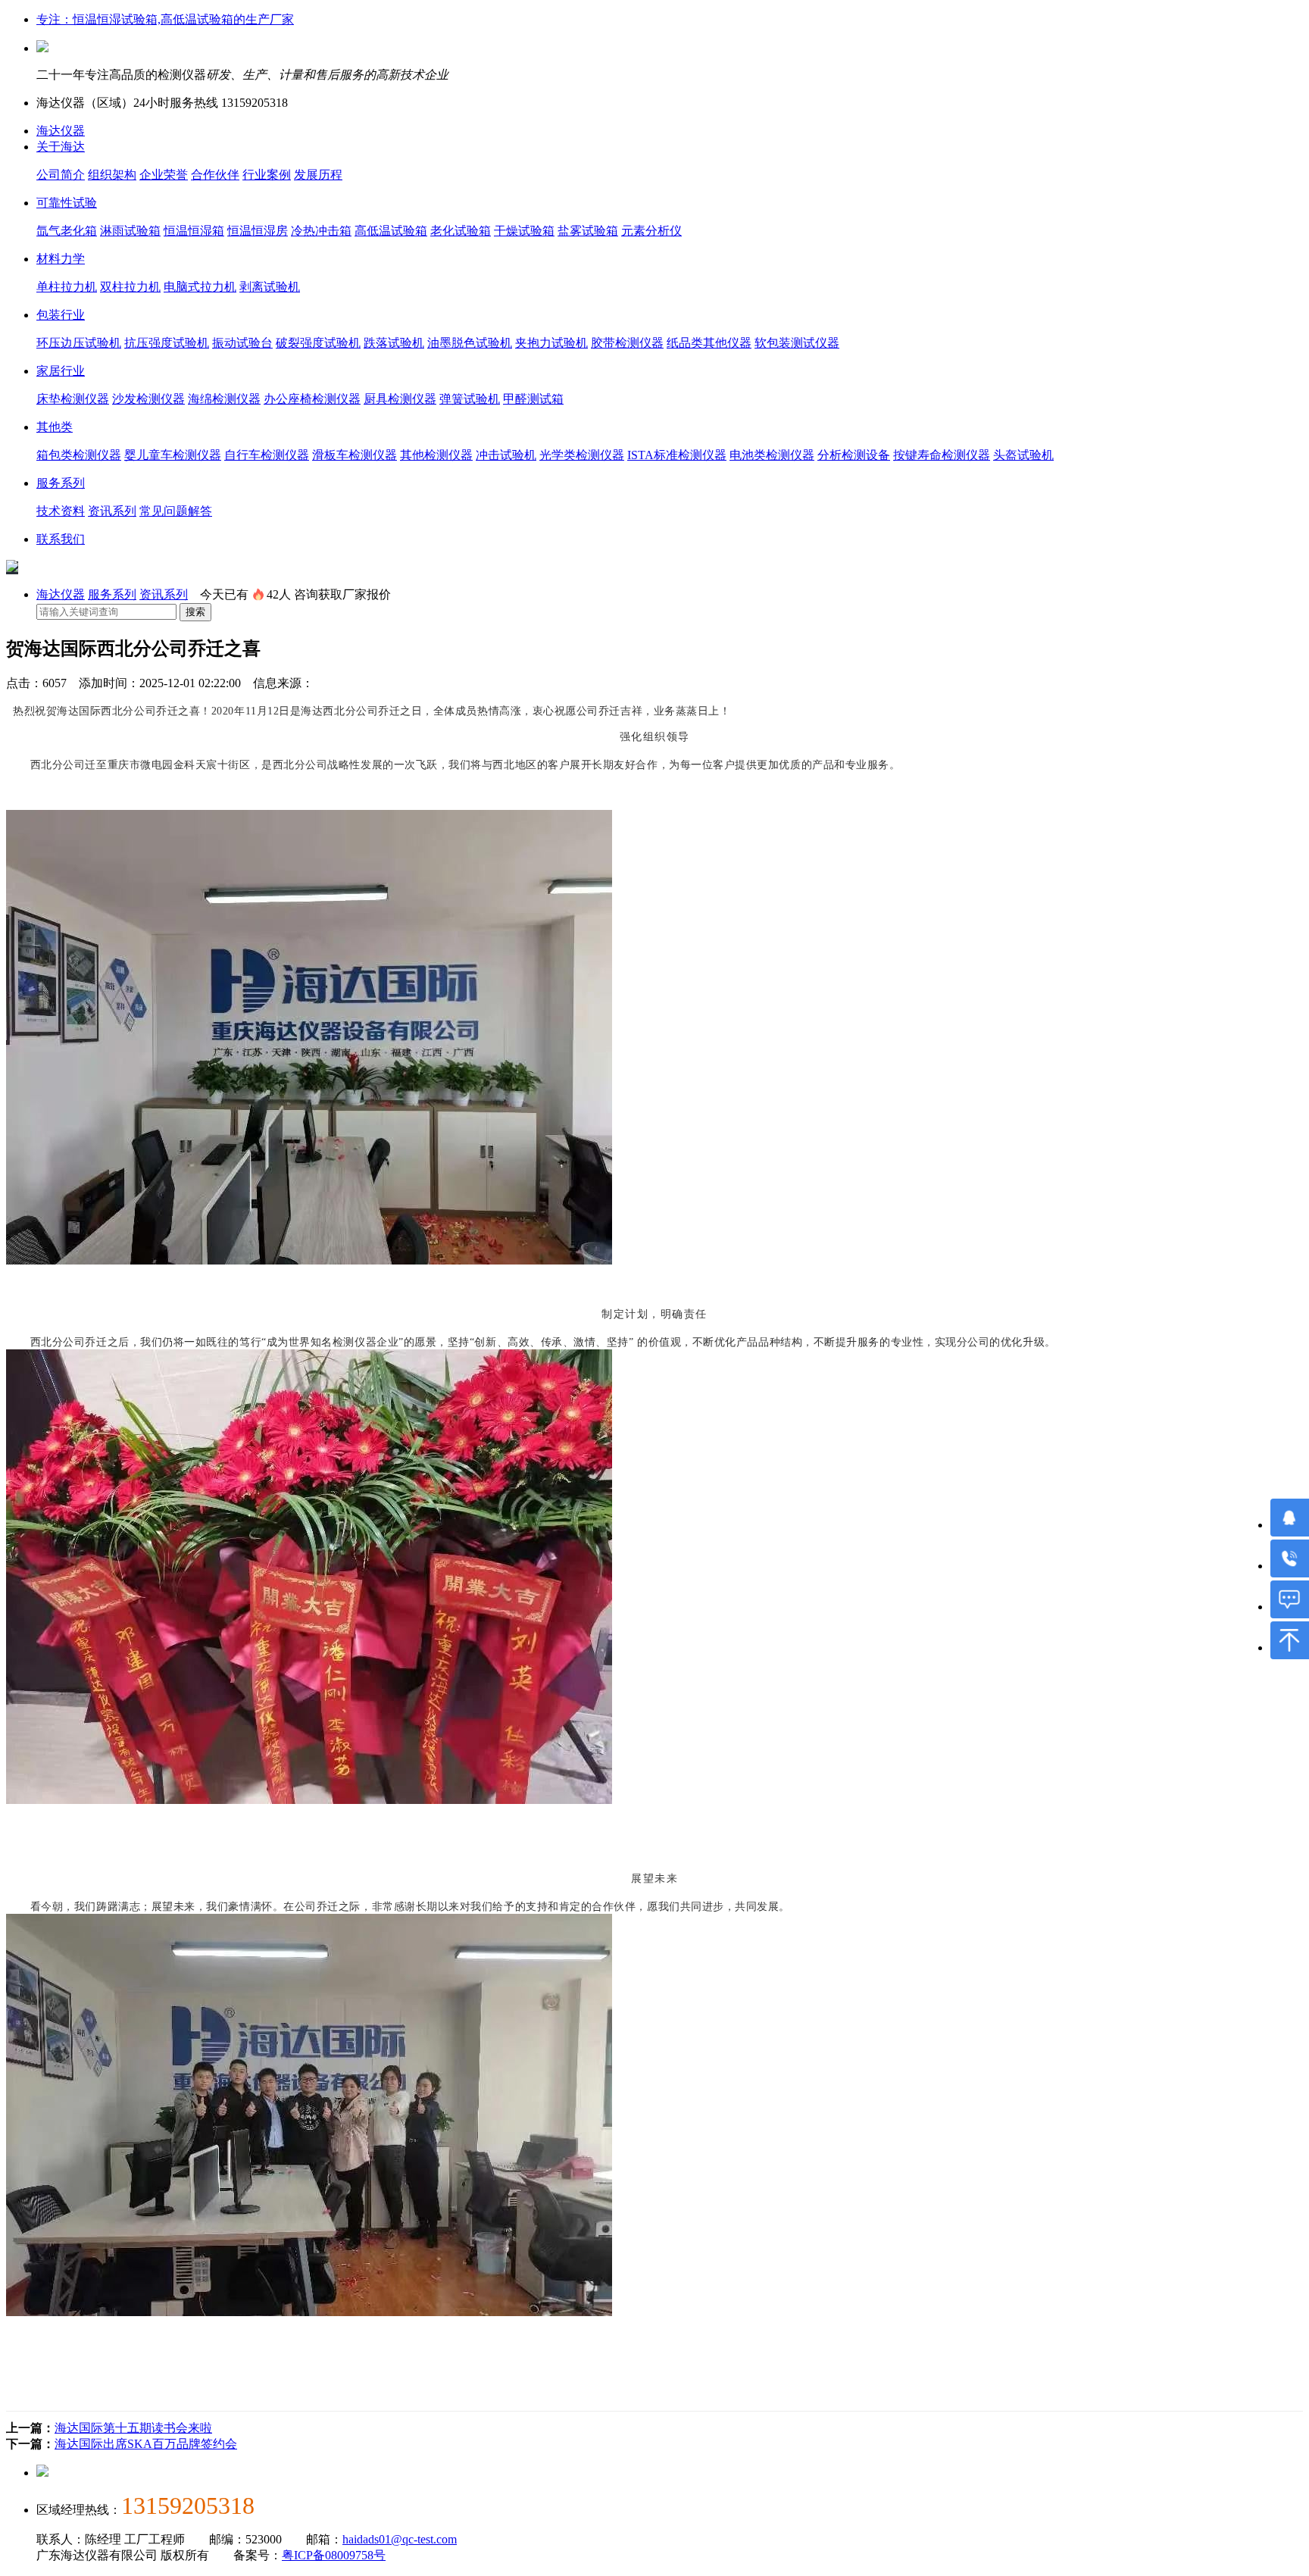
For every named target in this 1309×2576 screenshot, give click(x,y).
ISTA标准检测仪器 (677, 455)
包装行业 (61, 315)
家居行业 (61, 371)
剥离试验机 (270, 287)
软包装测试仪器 (797, 343)
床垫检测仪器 (73, 399)
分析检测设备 (854, 455)
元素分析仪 (651, 231)
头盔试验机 (1023, 455)
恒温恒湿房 (258, 231)
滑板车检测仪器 (355, 455)
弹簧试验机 (470, 399)
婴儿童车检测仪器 (173, 455)
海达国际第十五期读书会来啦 (133, 2428)
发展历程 (318, 175)
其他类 (55, 427)
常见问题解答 (176, 511)
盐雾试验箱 (588, 231)
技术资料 (61, 511)
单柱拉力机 (67, 287)
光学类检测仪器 (582, 455)
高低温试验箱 (391, 231)
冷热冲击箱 (321, 231)
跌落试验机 (394, 343)
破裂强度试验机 (318, 343)
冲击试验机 (506, 455)
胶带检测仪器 (627, 343)
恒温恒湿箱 (194, 231)
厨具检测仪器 (400, 399)
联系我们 (61, 539)
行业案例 (267, 175)
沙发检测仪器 (148, 399)
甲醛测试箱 (533, 399)
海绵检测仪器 (224, 399)
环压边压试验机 (79, 343)
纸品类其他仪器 (709, 343)
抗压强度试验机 (167, 343)
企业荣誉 (164, 175)
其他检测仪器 (436, 455)
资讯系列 (112, 511)
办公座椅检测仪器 (312, 399)
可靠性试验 (67, 203)
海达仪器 (61, 131)
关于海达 (61, 147)
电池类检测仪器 (772, 455)
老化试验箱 (461, 231)
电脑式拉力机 (200, 287)
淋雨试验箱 (130, 231)
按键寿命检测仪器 (942, 455)
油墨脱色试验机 (470, 343)
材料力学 (61, 259)
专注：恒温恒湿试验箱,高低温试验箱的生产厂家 (165, 19)
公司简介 (61, 175)
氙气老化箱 (67, 231)
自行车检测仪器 (267, 455)
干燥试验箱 (524, 231)
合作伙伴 (215, 175)
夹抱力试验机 (551, 343)
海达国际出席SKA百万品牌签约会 (146, 2444)
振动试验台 (242, 343)
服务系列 (61, 483)
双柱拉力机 (130, 287)
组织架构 (112, 175)
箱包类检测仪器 (79, 455)
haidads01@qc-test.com (400, 2539)
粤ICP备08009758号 (334, 2555)
